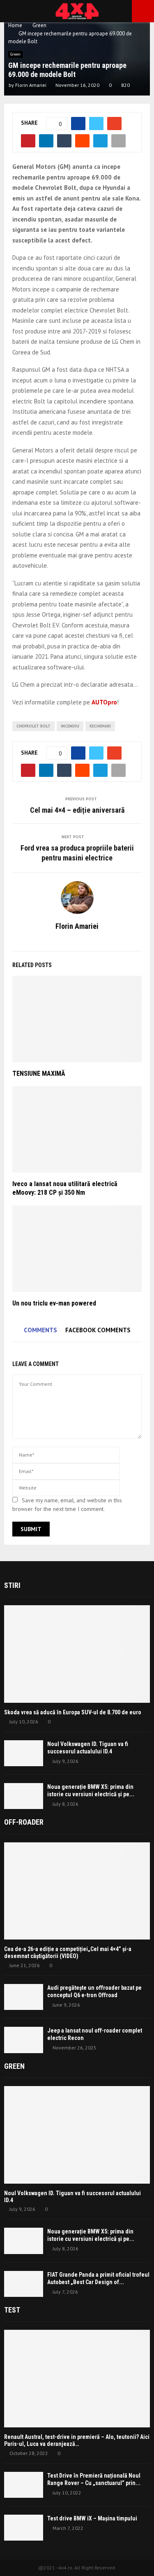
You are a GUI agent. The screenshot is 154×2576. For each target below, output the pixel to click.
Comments (40, 1330)
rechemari (100, 726)
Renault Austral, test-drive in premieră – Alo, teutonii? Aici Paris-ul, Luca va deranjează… (77, 2440)
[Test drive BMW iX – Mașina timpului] (24, 2528)
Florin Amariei (31, 85)
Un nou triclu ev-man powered (54, 1303)
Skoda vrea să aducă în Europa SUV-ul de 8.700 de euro (73, 1712)
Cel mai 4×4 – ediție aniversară (77, 810)
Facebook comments (98, 1330)
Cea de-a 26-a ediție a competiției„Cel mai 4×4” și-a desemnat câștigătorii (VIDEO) (68, 1952)
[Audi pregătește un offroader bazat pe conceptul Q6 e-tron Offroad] (24, 1997)
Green (15, 54)
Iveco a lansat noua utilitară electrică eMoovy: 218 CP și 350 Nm (65, 1188)
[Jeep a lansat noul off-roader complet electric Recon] (24, 2040)
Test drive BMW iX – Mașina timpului (92, 2518)
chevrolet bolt (33, 726)
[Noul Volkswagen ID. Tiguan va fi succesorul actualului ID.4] (24, 1753)
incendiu (70, 726)
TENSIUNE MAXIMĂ (39, 1074)
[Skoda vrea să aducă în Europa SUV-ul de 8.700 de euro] (77, 1654)
